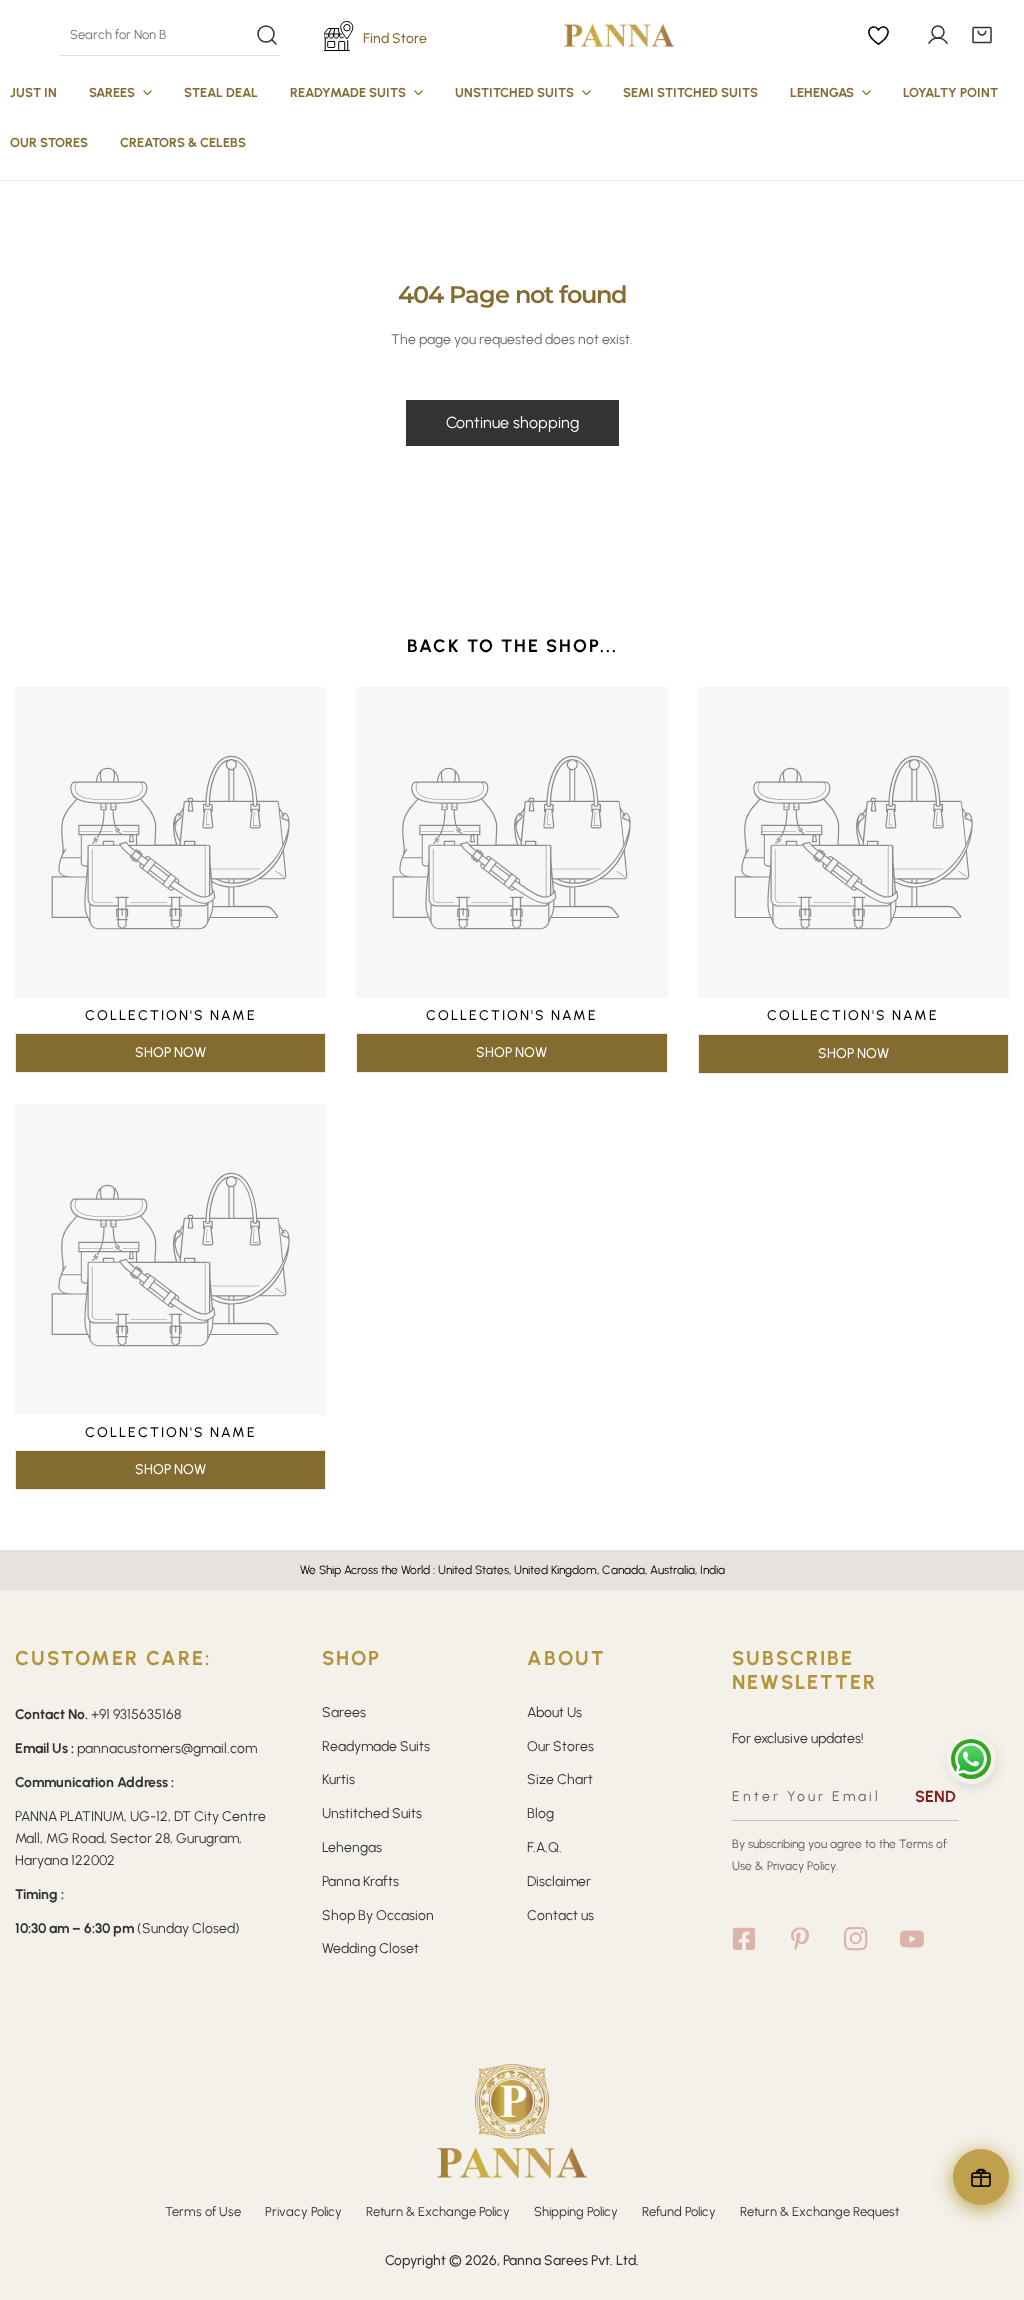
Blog (540, 1813)
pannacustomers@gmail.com (167, 1748)
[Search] (169, 35)
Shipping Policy (576, 2211)
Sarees (344, 1712)
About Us (554, 1712)
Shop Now (170, 1052)
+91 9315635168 (136, 1714)
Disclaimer (559, 1881)
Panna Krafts (360, 1881)
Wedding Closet (370, 1948)
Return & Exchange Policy (438, 2211)
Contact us (560, 1915)
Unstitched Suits (372, 1813)
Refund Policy (679, 2211)
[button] (982, 35)
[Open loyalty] (981, 2177)
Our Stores (560, 1746)
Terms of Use (203, 2211)
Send (935, 1796)
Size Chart (560, 1779)
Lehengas (352, 1847)
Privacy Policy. (802, 1866)
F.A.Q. (544, 1847)
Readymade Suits (376, 1746)
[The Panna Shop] (619, 35)
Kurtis (338, 1779)
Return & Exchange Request (819, 2211)
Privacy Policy (303, 2211)
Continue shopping (512, 422)
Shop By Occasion (378, 1915)
